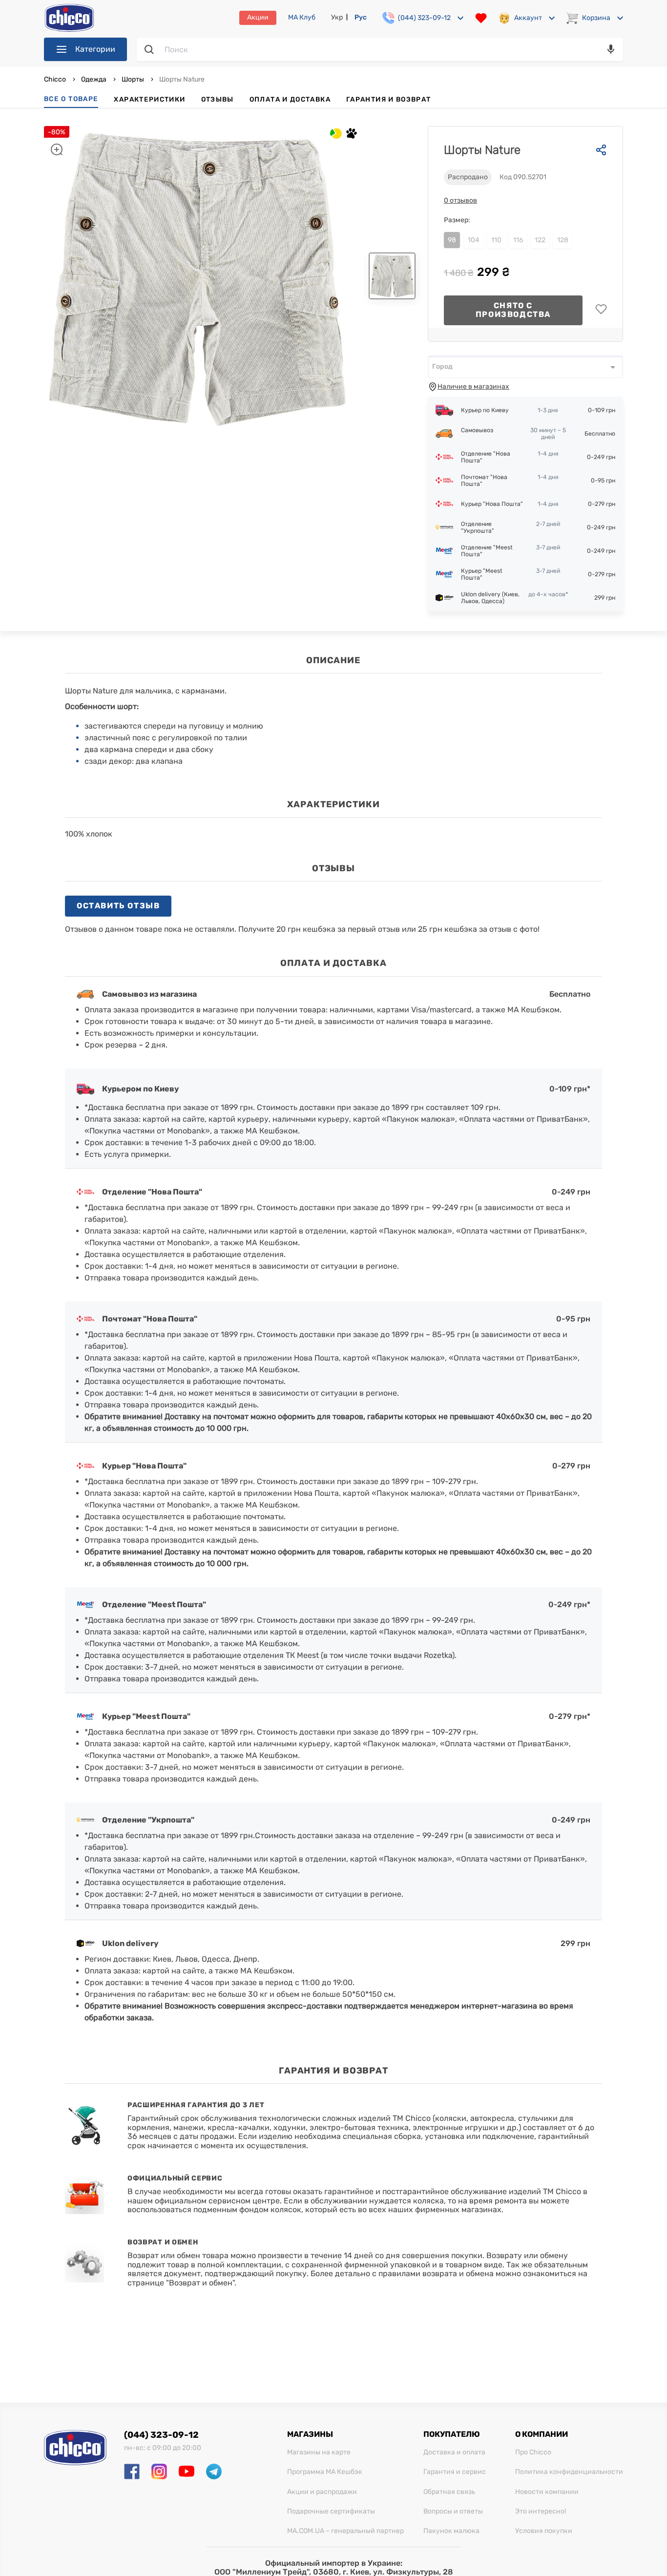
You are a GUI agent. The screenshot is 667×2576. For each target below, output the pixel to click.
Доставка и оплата (454, 2452)
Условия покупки (544, 2531)
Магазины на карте (319, 2452)
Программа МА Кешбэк (325, 2472)
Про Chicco (533, 2452)
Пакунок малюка (451, 2531)
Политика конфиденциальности (569, 2472)
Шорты (133, 79)
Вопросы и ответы (453, 2512)
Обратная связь (449, 2492)
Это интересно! (541, 2512)
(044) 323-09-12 (161, 2435)
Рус (361, 17)
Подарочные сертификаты (331, 2512)
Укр (337, 17)
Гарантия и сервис (455, 2472)
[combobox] (525, 367)
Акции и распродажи (322, 2492)
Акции (258, 17)
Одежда (94, 79)
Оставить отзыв (118, 906)
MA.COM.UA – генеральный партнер (345, 2531)
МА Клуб (302, 18)
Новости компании (547, 2492)
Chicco (56, 79)
